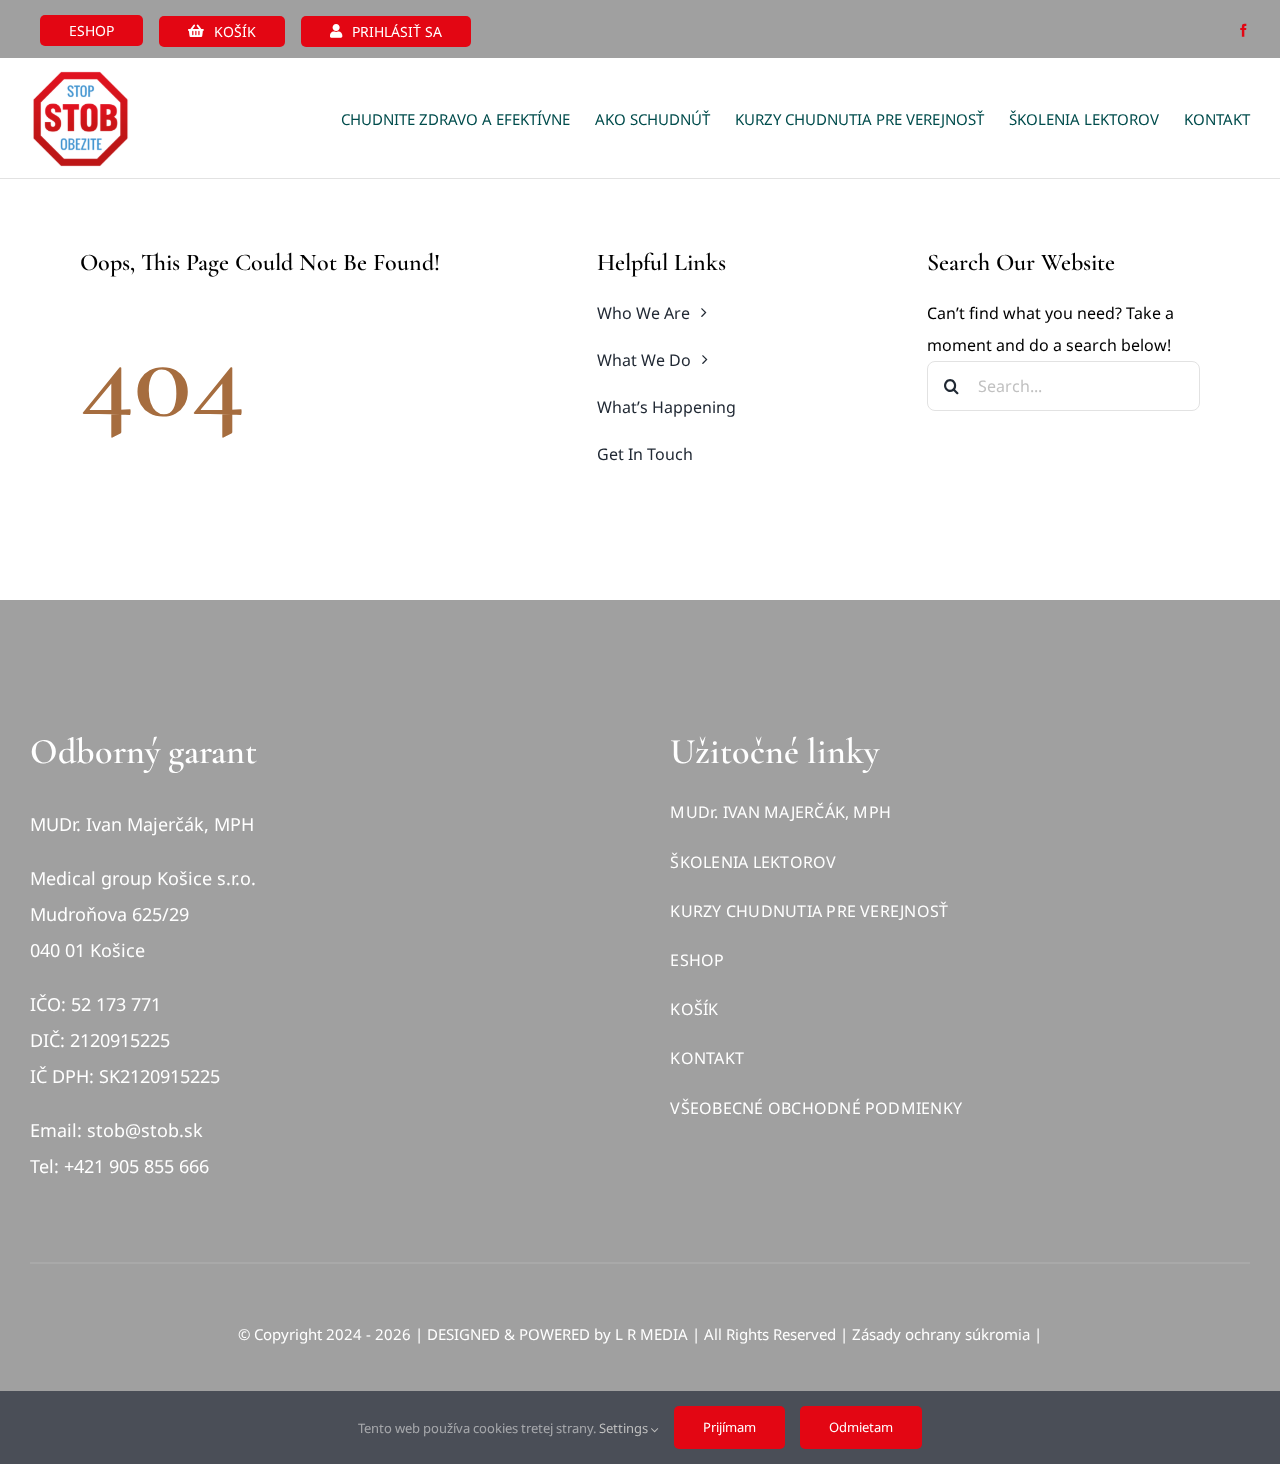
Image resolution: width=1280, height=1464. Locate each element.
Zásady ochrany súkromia (941, 1334)
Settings (625, 1428)
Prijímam (729, 1427)
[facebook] (1243, 30)
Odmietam (861, 1427)
